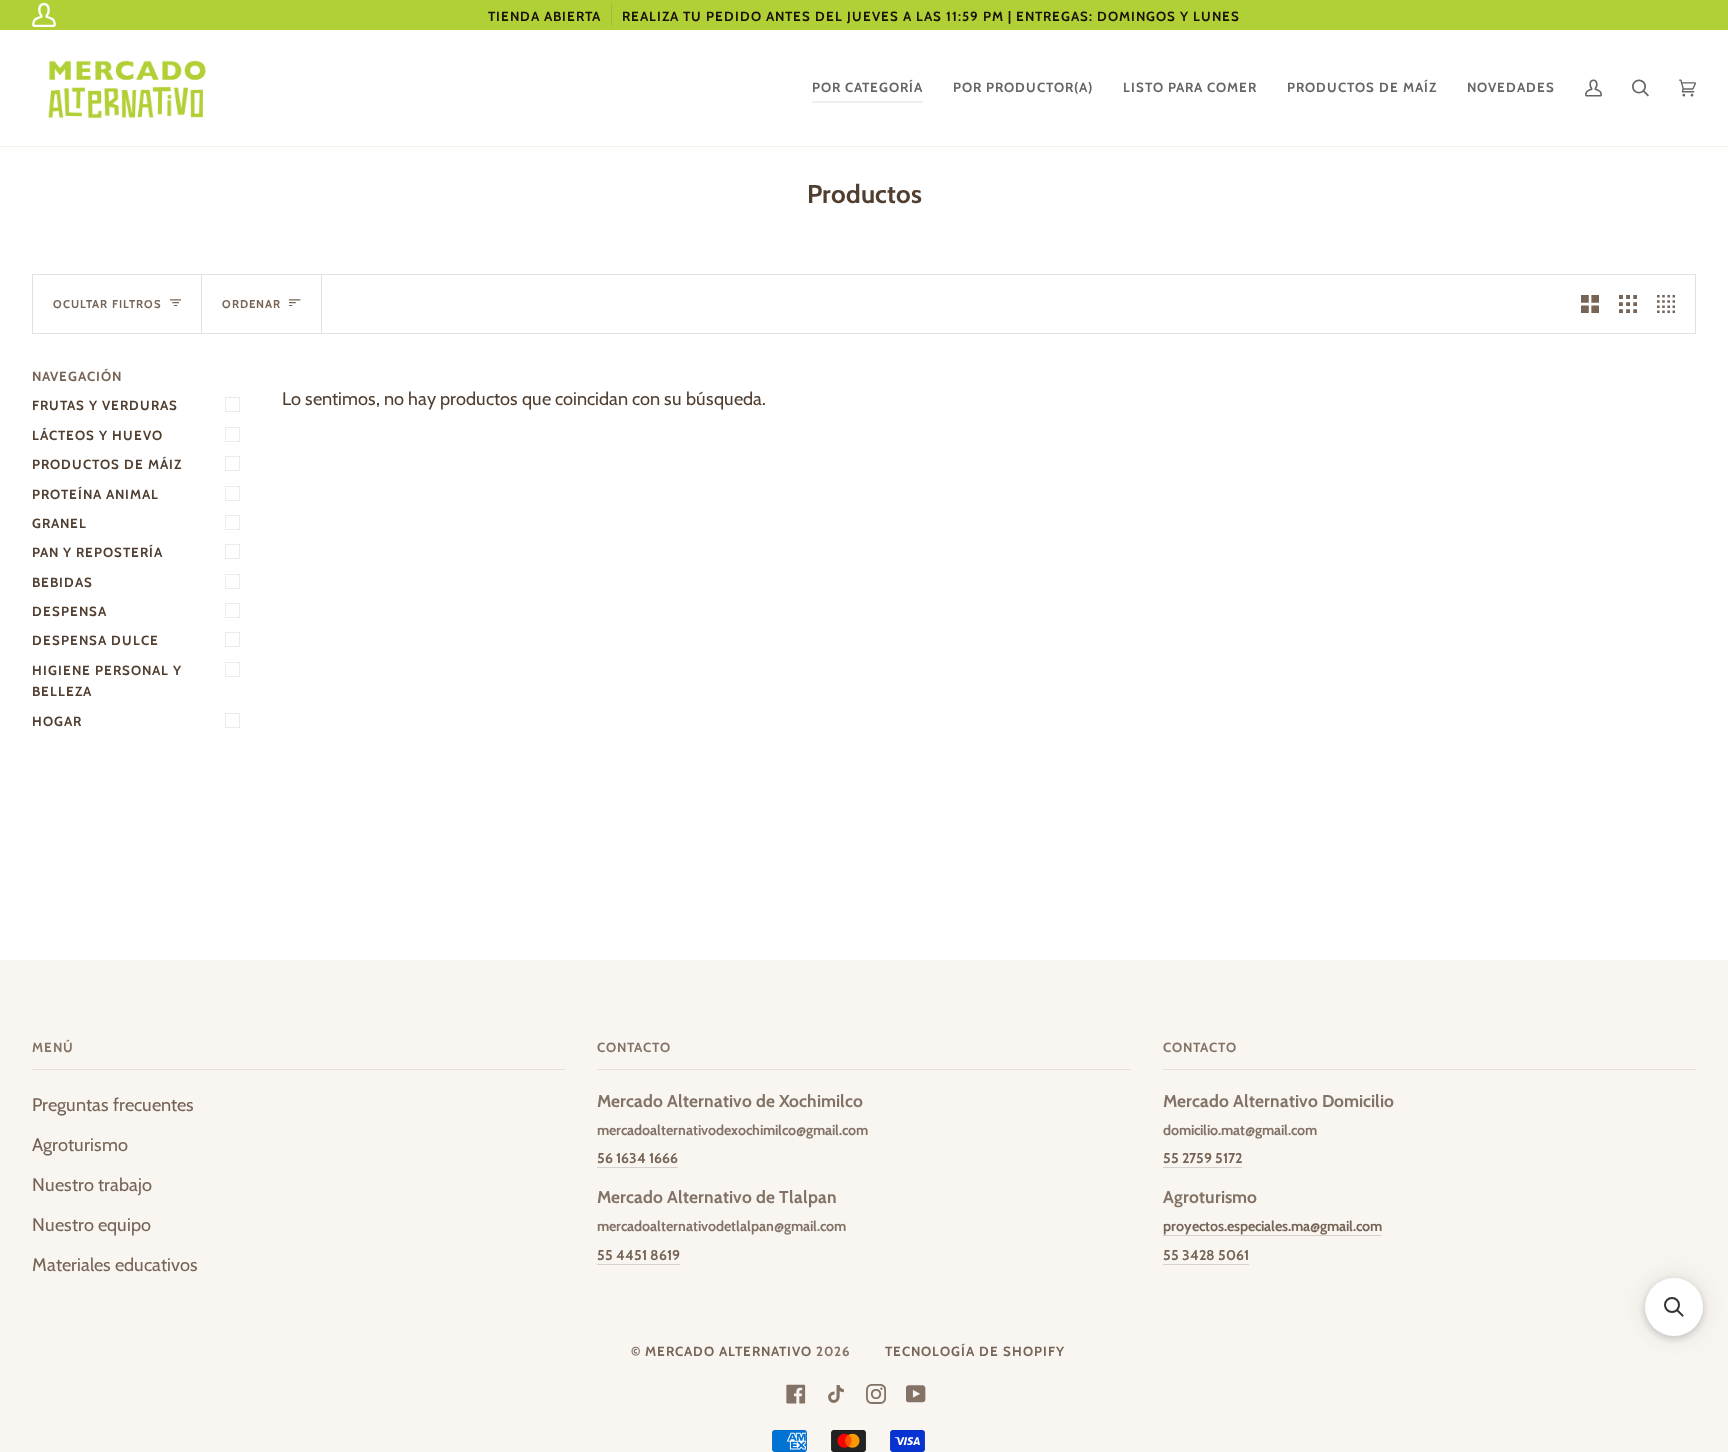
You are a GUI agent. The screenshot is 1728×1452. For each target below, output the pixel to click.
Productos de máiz (107, 464)
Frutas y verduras (105, 405)
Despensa (69, 611)
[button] (1674, 1307)
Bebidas (62, 582)
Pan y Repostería (97, 552)
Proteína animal (95, 494)
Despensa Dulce (95, 640)
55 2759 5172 (1202, 1158)
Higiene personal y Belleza (107, 680)
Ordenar (251, 304)
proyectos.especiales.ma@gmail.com (1272, 1226)
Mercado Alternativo (728, 1351)
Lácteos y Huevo (97, 435)
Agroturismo (80, 1144)
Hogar (57, 721)
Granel (59, 523)
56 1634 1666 (637, 1158)
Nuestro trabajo (92, 1184)
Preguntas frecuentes (113, 1104)
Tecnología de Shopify (975, 1351)
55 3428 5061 (1206, 1255)
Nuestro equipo (91, 1224)
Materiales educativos (115, 1264)
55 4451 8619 (638, 1255)
